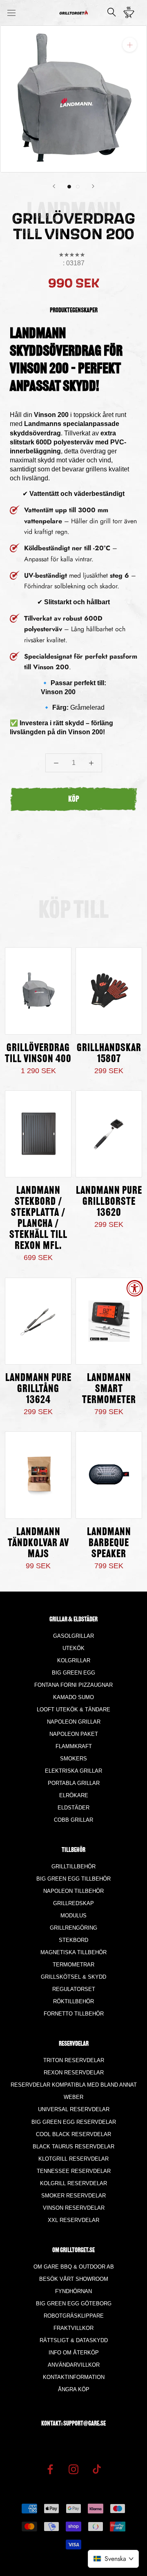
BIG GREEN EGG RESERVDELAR (74, 2122)
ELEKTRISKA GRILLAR (73, 1771)
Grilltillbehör (73, 1866)
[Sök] (112, 13)
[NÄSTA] (93, 186)
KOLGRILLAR (74, 1660)
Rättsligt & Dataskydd (74, 2340)
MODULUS (73, 1916)
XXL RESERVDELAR (73, 2220)
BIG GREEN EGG (73, 1673)
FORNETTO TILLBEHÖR (74, 2014)
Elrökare (74, 1795)
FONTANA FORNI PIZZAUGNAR (73, 1685)
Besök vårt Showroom (74, 2279)
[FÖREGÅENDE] (54, 186)
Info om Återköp (74, 2353)
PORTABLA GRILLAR (74, 1783)
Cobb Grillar (73, 1820)
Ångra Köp (74, 2389)
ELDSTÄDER (73, 1808)
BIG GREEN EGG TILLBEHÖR (73, 1879)
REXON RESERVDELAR (74, 2073)
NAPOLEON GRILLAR (74, 1722)
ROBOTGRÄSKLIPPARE (74, 2316)
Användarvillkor (74, 2365)
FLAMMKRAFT (74, 1746)
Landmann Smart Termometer (109, 1389)
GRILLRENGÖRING (73, 1928)
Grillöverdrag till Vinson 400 (38, 1054)
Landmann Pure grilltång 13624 (38, 1389)
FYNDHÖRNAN (73, 2291)
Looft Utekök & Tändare (73, 1709)
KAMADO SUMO (73, 1697)
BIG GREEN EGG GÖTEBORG (74, 2304)
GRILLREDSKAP (73, 1903)
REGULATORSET (74, 1989)
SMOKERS (73, 1759)
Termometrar (73, 1965)
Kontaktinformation (74, 2377)
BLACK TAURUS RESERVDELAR (73, 2147)
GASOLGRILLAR (73, 1636)
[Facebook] (50, 2469)
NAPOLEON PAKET (74, 1734)
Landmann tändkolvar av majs (38, 1544)
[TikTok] (97, 2469)
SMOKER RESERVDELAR (73, 2196)
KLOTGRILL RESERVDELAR (73, 2159)
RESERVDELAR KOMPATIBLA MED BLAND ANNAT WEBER (74, 2091)
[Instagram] (73, 2469)
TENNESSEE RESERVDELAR (74, 2171)
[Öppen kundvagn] (131, 13)
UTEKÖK (73, 1648)
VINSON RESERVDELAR (74, 2208)
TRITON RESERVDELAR (74, 2060)
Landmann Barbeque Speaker (109, 1544)
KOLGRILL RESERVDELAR (73, 2183)
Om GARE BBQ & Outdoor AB (74, 2267)
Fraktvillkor (73, 2328)
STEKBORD (73, 1940)
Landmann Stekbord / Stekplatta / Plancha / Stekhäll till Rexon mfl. (38, 1219)
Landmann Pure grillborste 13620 (109, 1202)
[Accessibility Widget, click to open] (135, 1288)
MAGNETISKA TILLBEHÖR (73, 1952)
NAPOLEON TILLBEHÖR (73, 1891)
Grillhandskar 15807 (109, 1054)
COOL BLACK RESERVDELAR (73, 2134)
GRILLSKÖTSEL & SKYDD (73, 1977)
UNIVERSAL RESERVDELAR (74, 2109)
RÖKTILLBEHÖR (73, 2001)
